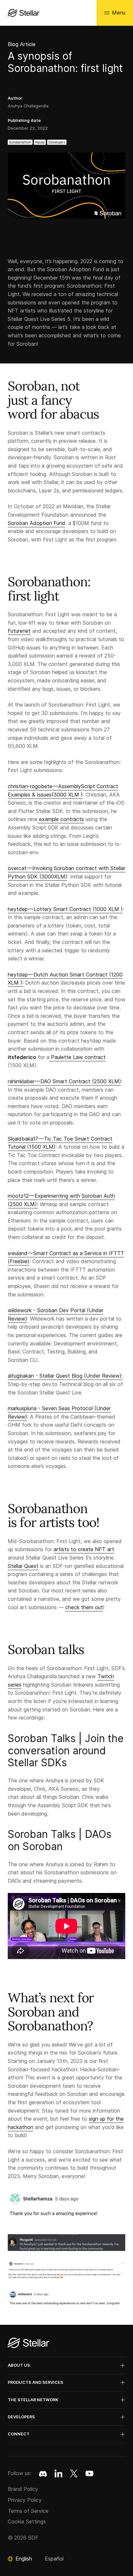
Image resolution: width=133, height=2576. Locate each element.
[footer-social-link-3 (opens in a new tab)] (89, 2473)
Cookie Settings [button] (27, 2522)
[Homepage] (28, 2343)
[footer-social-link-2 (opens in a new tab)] (74, 2473)
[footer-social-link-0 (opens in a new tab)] (43, 2473)
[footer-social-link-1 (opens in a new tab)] (58, 2473)
